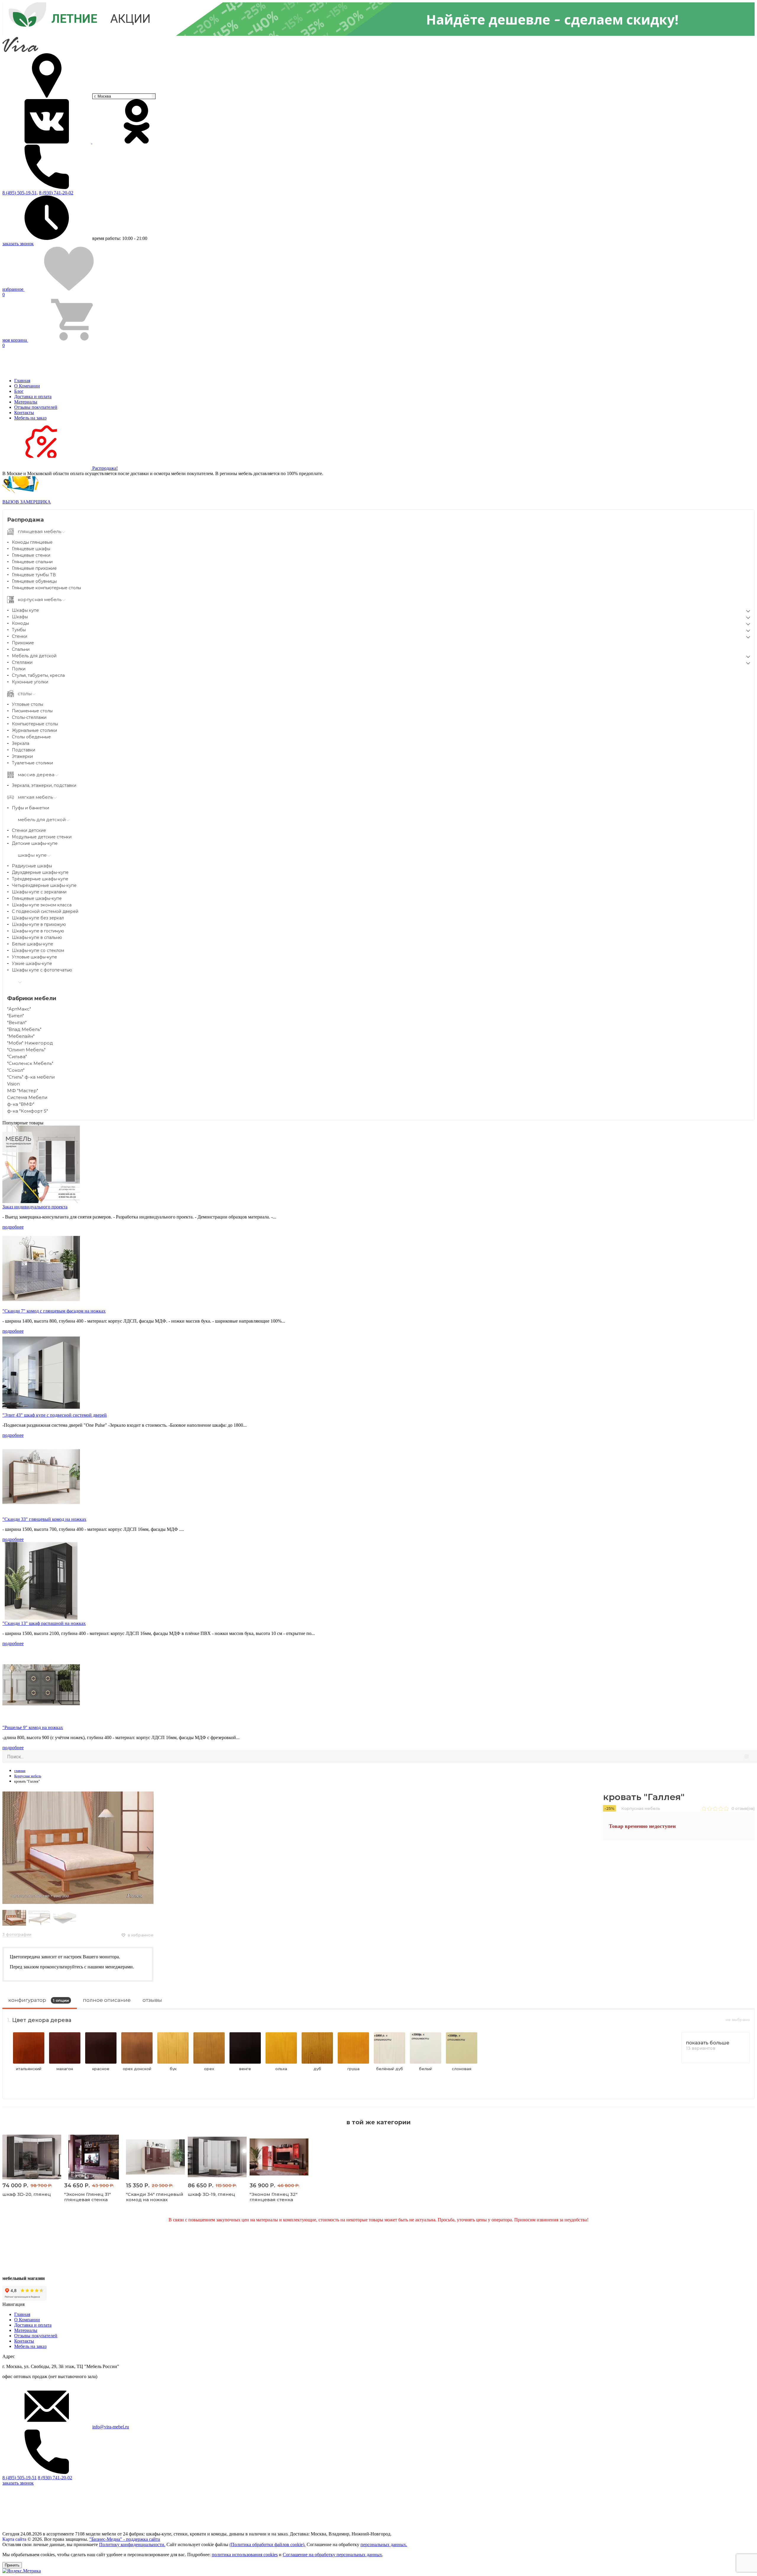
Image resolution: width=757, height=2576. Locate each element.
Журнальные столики (34, 730)
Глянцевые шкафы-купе (37, 898)
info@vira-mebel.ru (111, 2427)
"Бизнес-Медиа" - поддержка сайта (125, 2539)
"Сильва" (17, 1057)
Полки (19, 669)
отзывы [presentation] (152, 2000)
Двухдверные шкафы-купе (40, 872)
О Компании (27, 386)
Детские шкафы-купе (35, 843)
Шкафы (20, 617)
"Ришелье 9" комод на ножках (33, 1727)
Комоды (20, 623)
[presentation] (7, 1852)
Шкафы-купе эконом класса (42, 905)
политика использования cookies (245, 2555)
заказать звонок (18, 244)
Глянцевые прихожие (34, 568)
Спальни (21, 649)
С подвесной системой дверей (45, 911)
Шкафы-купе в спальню (37, 937)
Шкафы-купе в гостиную (38, 931)
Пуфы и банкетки (30, 808)
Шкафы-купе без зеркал (38, 918)
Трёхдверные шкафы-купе (40, 879)
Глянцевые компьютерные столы (46, 588)
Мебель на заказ (30, 418)
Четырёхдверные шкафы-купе (44, 885)
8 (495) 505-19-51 (20, 2478)
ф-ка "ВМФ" (21, 1104)
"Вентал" (17, 1023)
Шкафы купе (25, 610)
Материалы (26, 402)
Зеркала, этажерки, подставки (44, 785)
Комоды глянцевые (32, 542)
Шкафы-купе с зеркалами (39, 892)
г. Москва (103, 96)
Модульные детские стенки (42, 837)
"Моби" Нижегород (30, 1043)
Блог (19, 391)
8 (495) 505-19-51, (20, 193)
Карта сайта (14, 2539)
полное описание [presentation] (107, 2000)
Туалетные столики (32, 763)
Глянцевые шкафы (31, 549)
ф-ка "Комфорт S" (28, 1111)
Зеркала (21, 743)
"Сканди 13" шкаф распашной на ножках (44, 1623)
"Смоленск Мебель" (30, 1063)
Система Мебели (27, 1097)
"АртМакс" (19, 1009)
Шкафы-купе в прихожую (39, 924)
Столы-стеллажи (29, 717)
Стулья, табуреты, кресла (38, 675)
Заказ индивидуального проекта (35, 1207)
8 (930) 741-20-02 (56, 193)
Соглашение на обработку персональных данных (332, 2555)
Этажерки (22, 756)
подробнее (13, 1227)
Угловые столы (28, 704)
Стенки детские (29, 830)
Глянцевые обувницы (34, 581)
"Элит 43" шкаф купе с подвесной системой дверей (55, 1415)
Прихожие (23, 643)
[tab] (40, 2002)
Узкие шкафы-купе (32, 963)
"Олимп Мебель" (26, 1050)
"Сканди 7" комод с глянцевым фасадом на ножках (54, 1311)
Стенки (20, 636)
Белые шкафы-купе (33, 944)
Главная (22, 381)
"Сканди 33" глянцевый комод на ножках (44, 1519)
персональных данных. (384, 2544)
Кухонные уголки (30, 682)
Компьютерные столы (35, 724)
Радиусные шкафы (32, 866)
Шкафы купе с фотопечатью (42, 970)
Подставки (24, 750)
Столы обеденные (31, 737)
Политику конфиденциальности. (132, 2544)
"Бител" (16, 1016)
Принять (12, 2565)
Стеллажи (22, 662)
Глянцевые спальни (32, 562)
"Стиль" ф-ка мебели (31, 1077)
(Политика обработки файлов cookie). (267, 2544)
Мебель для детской (34, 656)
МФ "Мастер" (23, 1091)
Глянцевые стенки (31, 555)
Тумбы (19, 630)
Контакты (24, 413)
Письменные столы (32, 711)
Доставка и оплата (33, 397)
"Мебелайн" (21, 1036)
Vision (13, 1084)
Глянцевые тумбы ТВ (34, 575)
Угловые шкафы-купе (34, 957)
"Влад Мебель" (24, 1029)
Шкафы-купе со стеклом (38, 950)
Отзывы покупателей (36, 407)
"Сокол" (16, 1070)
